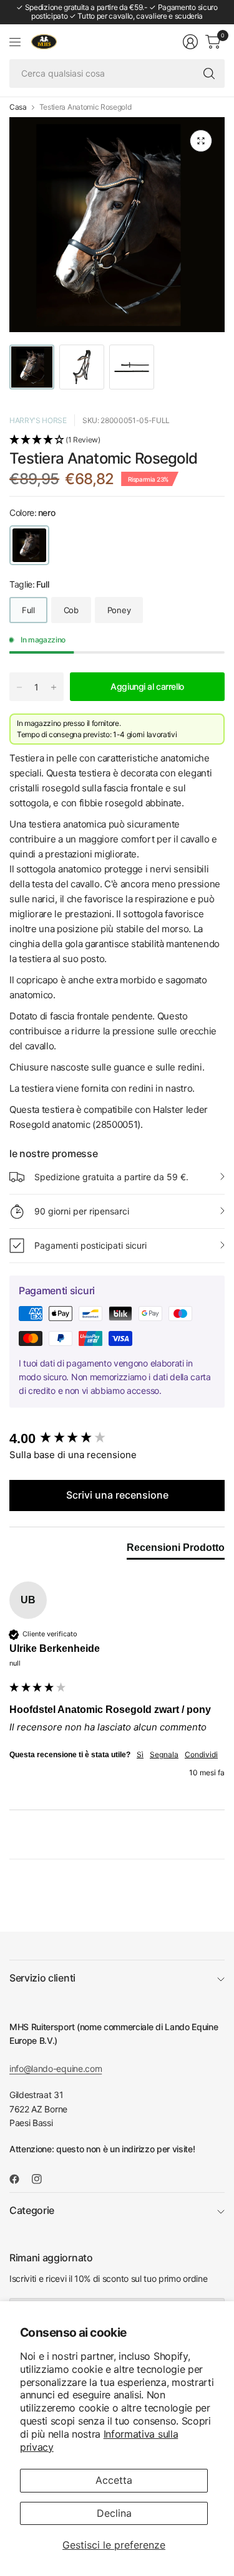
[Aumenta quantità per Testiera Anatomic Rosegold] (54, 687)
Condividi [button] (201, 1754)
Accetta (114, 2480)
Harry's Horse (38, 420)
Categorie (32, 2210)
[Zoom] (201, 141)
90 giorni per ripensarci (82, 1211)
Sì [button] (140, 1754)
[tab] (176, 1550)
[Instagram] (42, 2179)
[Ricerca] (209, 74)
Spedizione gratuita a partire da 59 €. (111, 1177)
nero (29, 545)
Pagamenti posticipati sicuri (90, 1245)
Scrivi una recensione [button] (117, 1495)
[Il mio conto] (190, 42)
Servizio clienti (42, 1978)
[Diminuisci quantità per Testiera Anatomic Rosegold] (19, 687)
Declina (114, 2513)
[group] (117, 1439)
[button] (117, 441)
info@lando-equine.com (56, 2068)
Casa (18, 107)
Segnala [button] (164, 1754)
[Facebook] (19, 2179)
